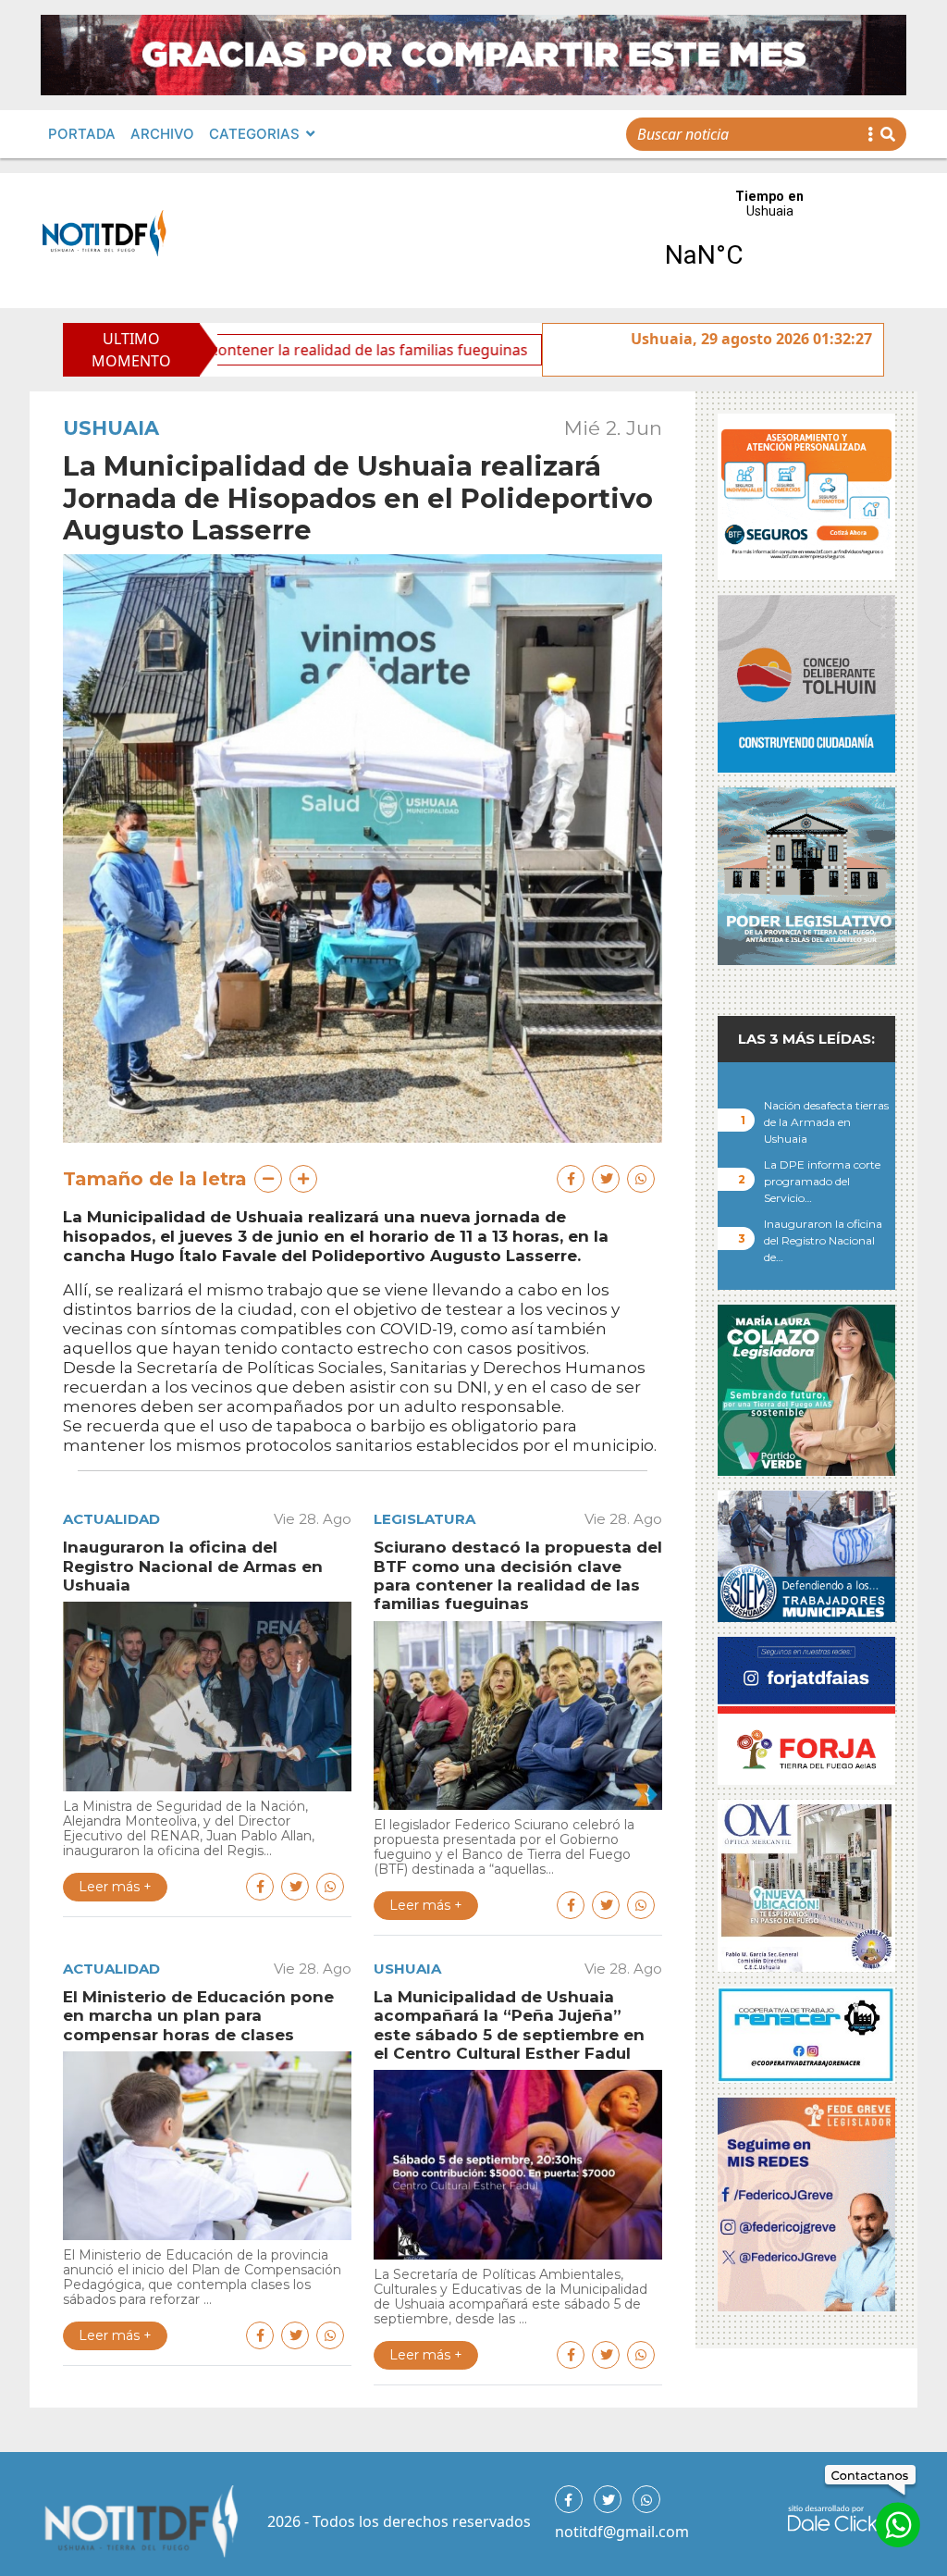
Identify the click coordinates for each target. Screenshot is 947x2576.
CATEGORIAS (254, 134)
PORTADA (82, 134)
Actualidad (111, 1519)
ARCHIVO (162, 134)
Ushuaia (111, 428)
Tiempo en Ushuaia (769, 241)
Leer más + (115, 1887)
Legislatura (424, 1519)
